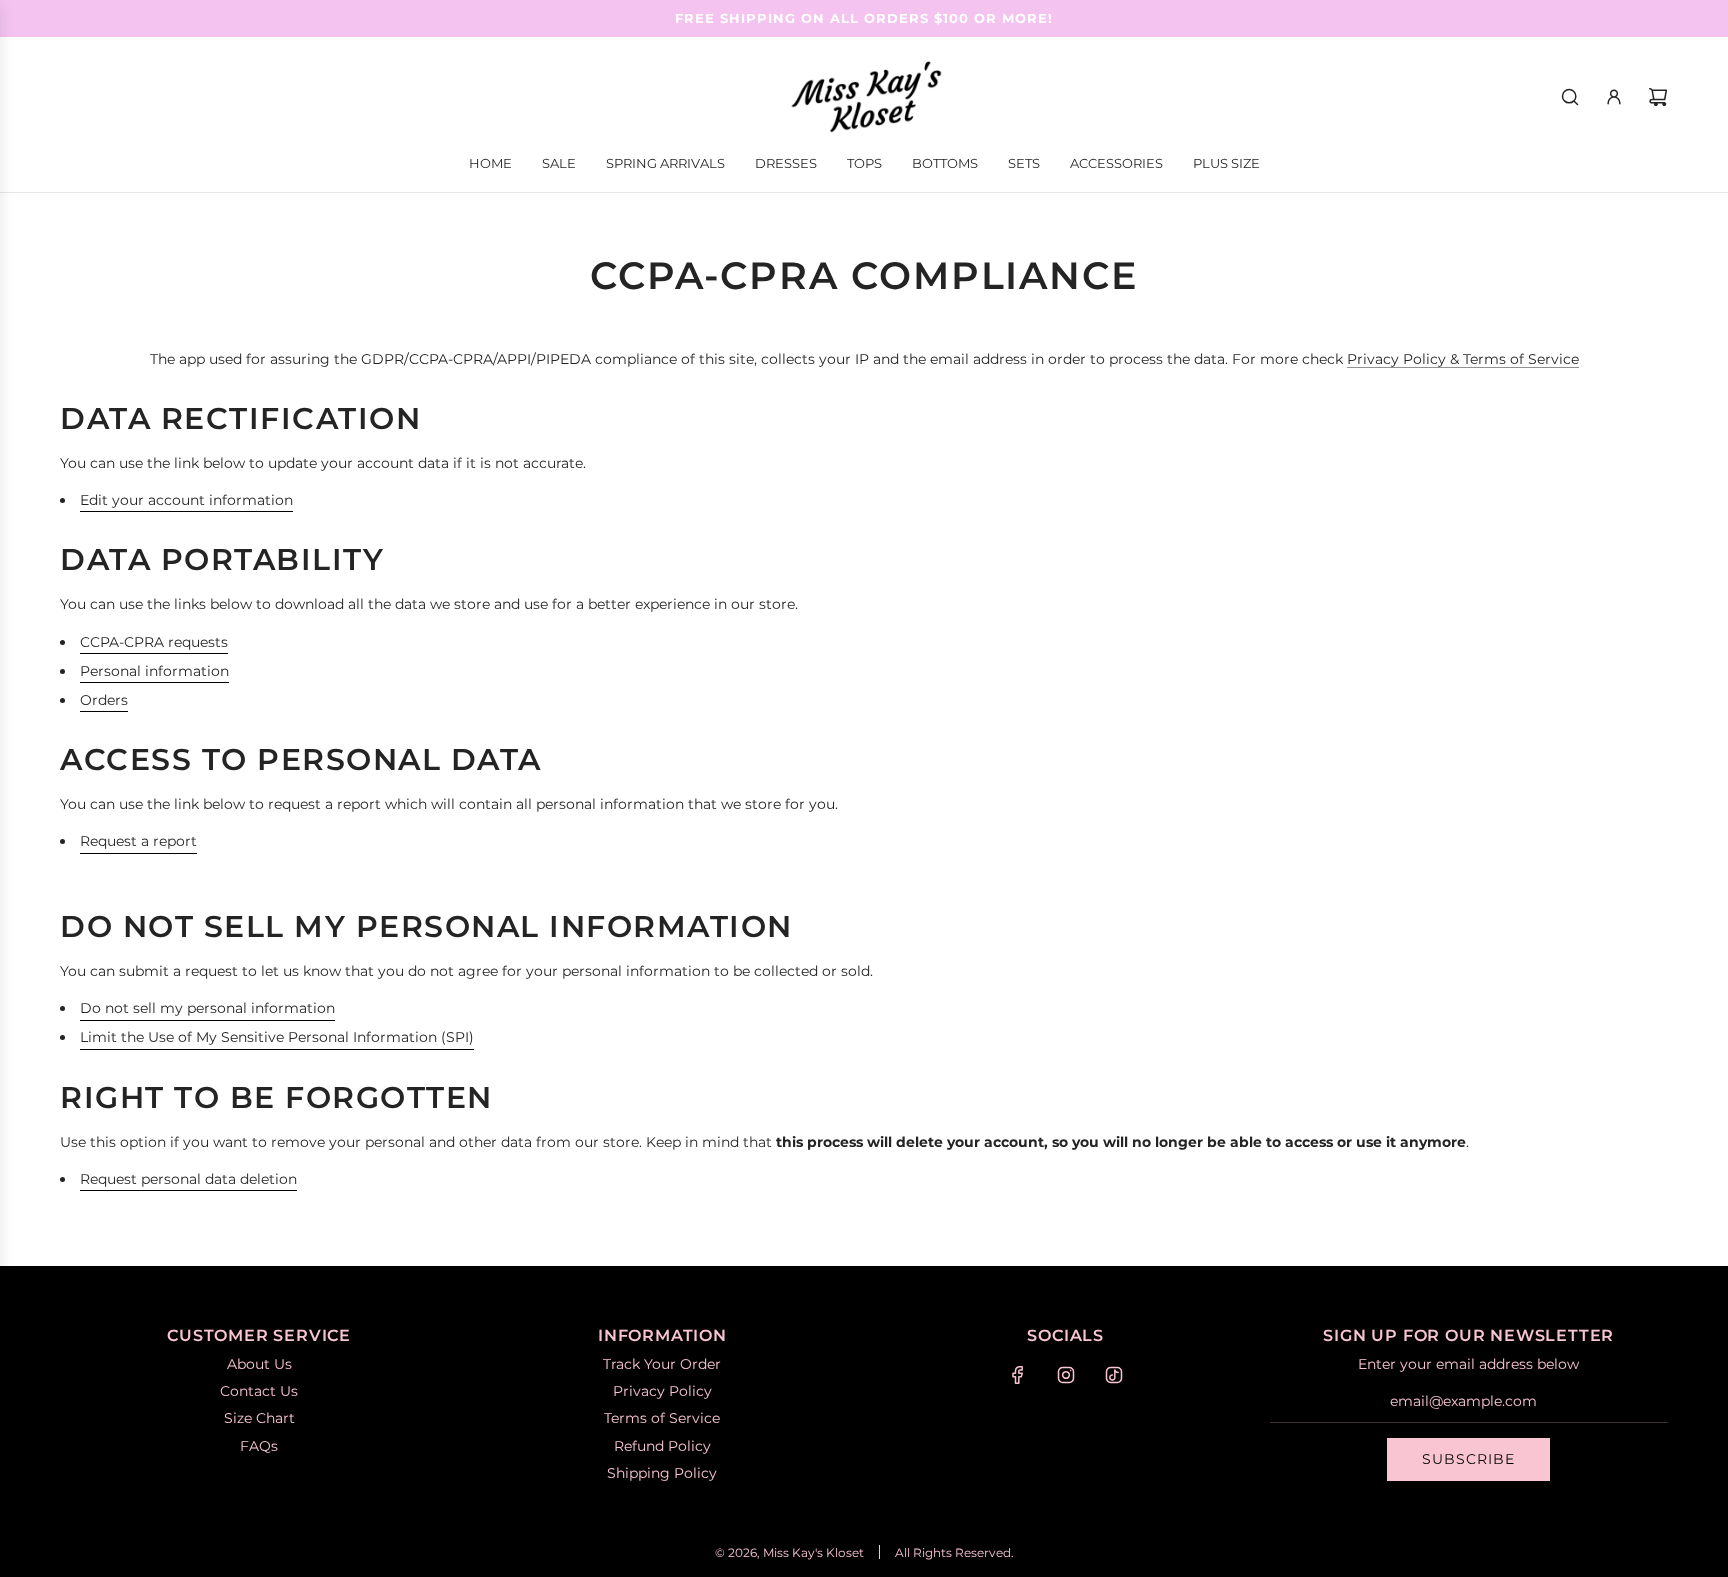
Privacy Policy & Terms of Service (1463, 359)
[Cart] (1658, 97)
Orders (104, 700)
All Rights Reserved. (954, 1552)
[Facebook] (1018, 1375)
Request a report (138, 841)
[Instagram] (1066, 1375)
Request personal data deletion (188, 1179)
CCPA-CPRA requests (154, 642)
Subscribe (1468, 1459)
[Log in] (1614, 97)
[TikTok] (1114, 1375)
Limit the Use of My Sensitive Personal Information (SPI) (277, 1037)
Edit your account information (186, 500)
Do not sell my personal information (207, 1008)
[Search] (1570, 97)
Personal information (154, 671)
